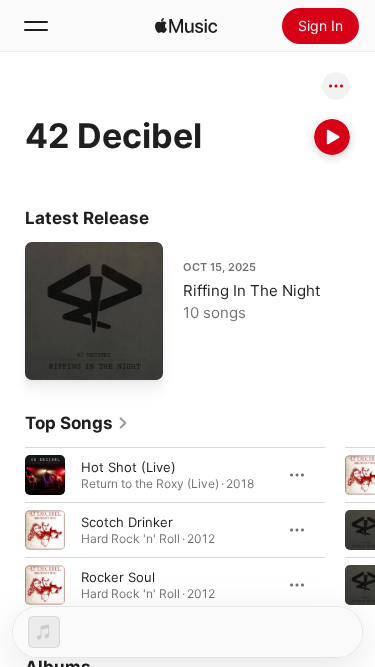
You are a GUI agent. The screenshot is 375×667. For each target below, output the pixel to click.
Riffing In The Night (251, 290)
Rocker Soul (118, 576)
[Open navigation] (36, 26)
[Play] (332, 137)
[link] (77, 423)
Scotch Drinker (127, 521)
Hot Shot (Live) (128, 466)
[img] (186, 26)
